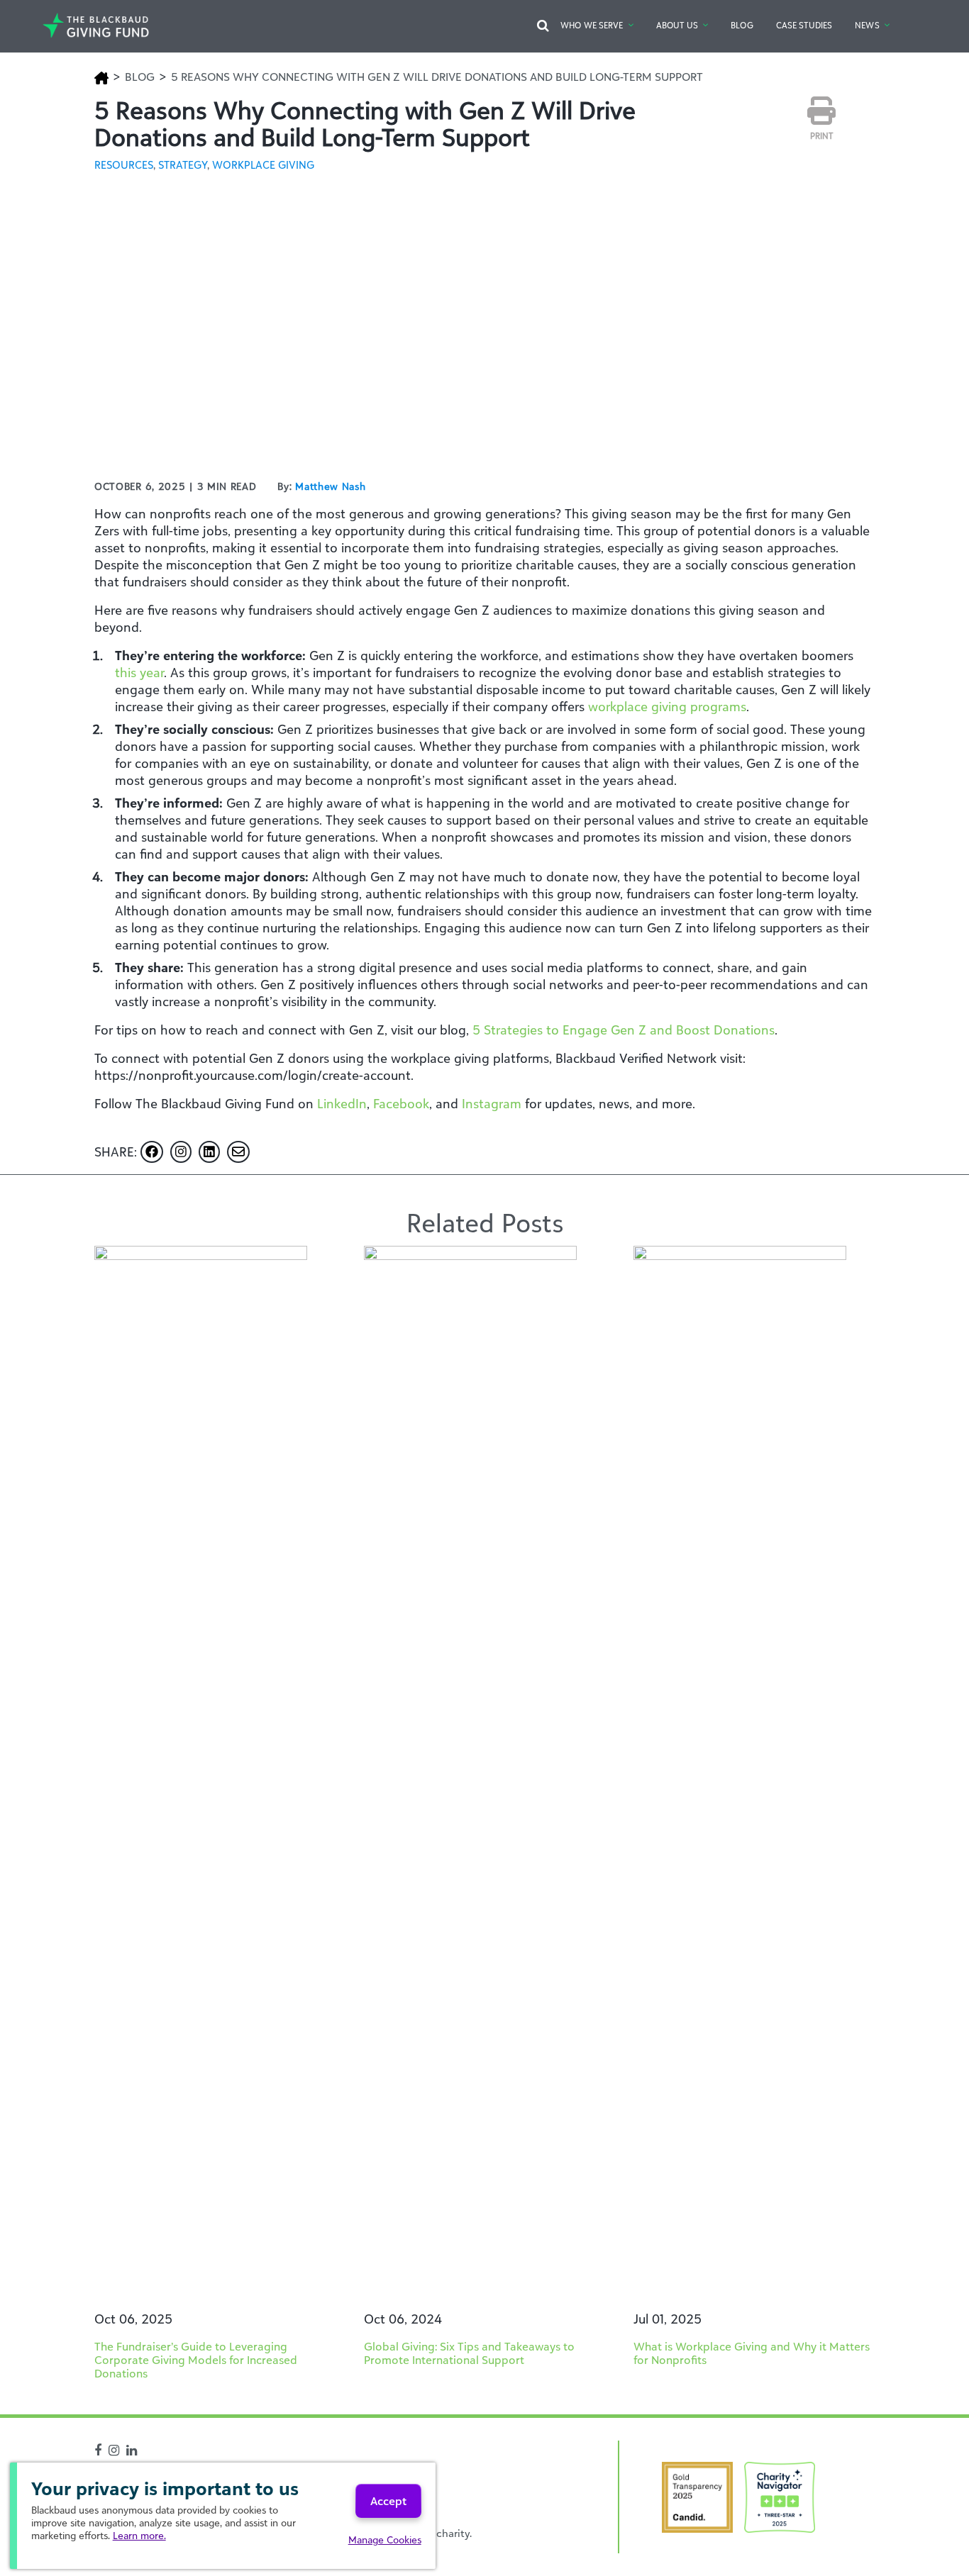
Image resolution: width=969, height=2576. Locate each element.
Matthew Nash (330, 486)
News (867, 25)
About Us (677, 25)
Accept (388, 2501)
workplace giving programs (667, 706)
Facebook (401, 1103)
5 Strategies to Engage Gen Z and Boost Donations (624, 1030)
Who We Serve (592, 25)
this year (139, 672)
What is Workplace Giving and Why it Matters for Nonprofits (752, 2353)
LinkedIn (342, 1103)
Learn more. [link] (139, 2535)
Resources (124, 165)
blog (140, 77)
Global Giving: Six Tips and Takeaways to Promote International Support (469, 2353)
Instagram (492, 1103)
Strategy (183, 165)
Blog (742, 25)
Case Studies (804, 25)
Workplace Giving (263, 165)
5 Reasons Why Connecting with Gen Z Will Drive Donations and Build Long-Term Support (437, 77)
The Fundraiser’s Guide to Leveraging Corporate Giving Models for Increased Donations (196, 2360)
